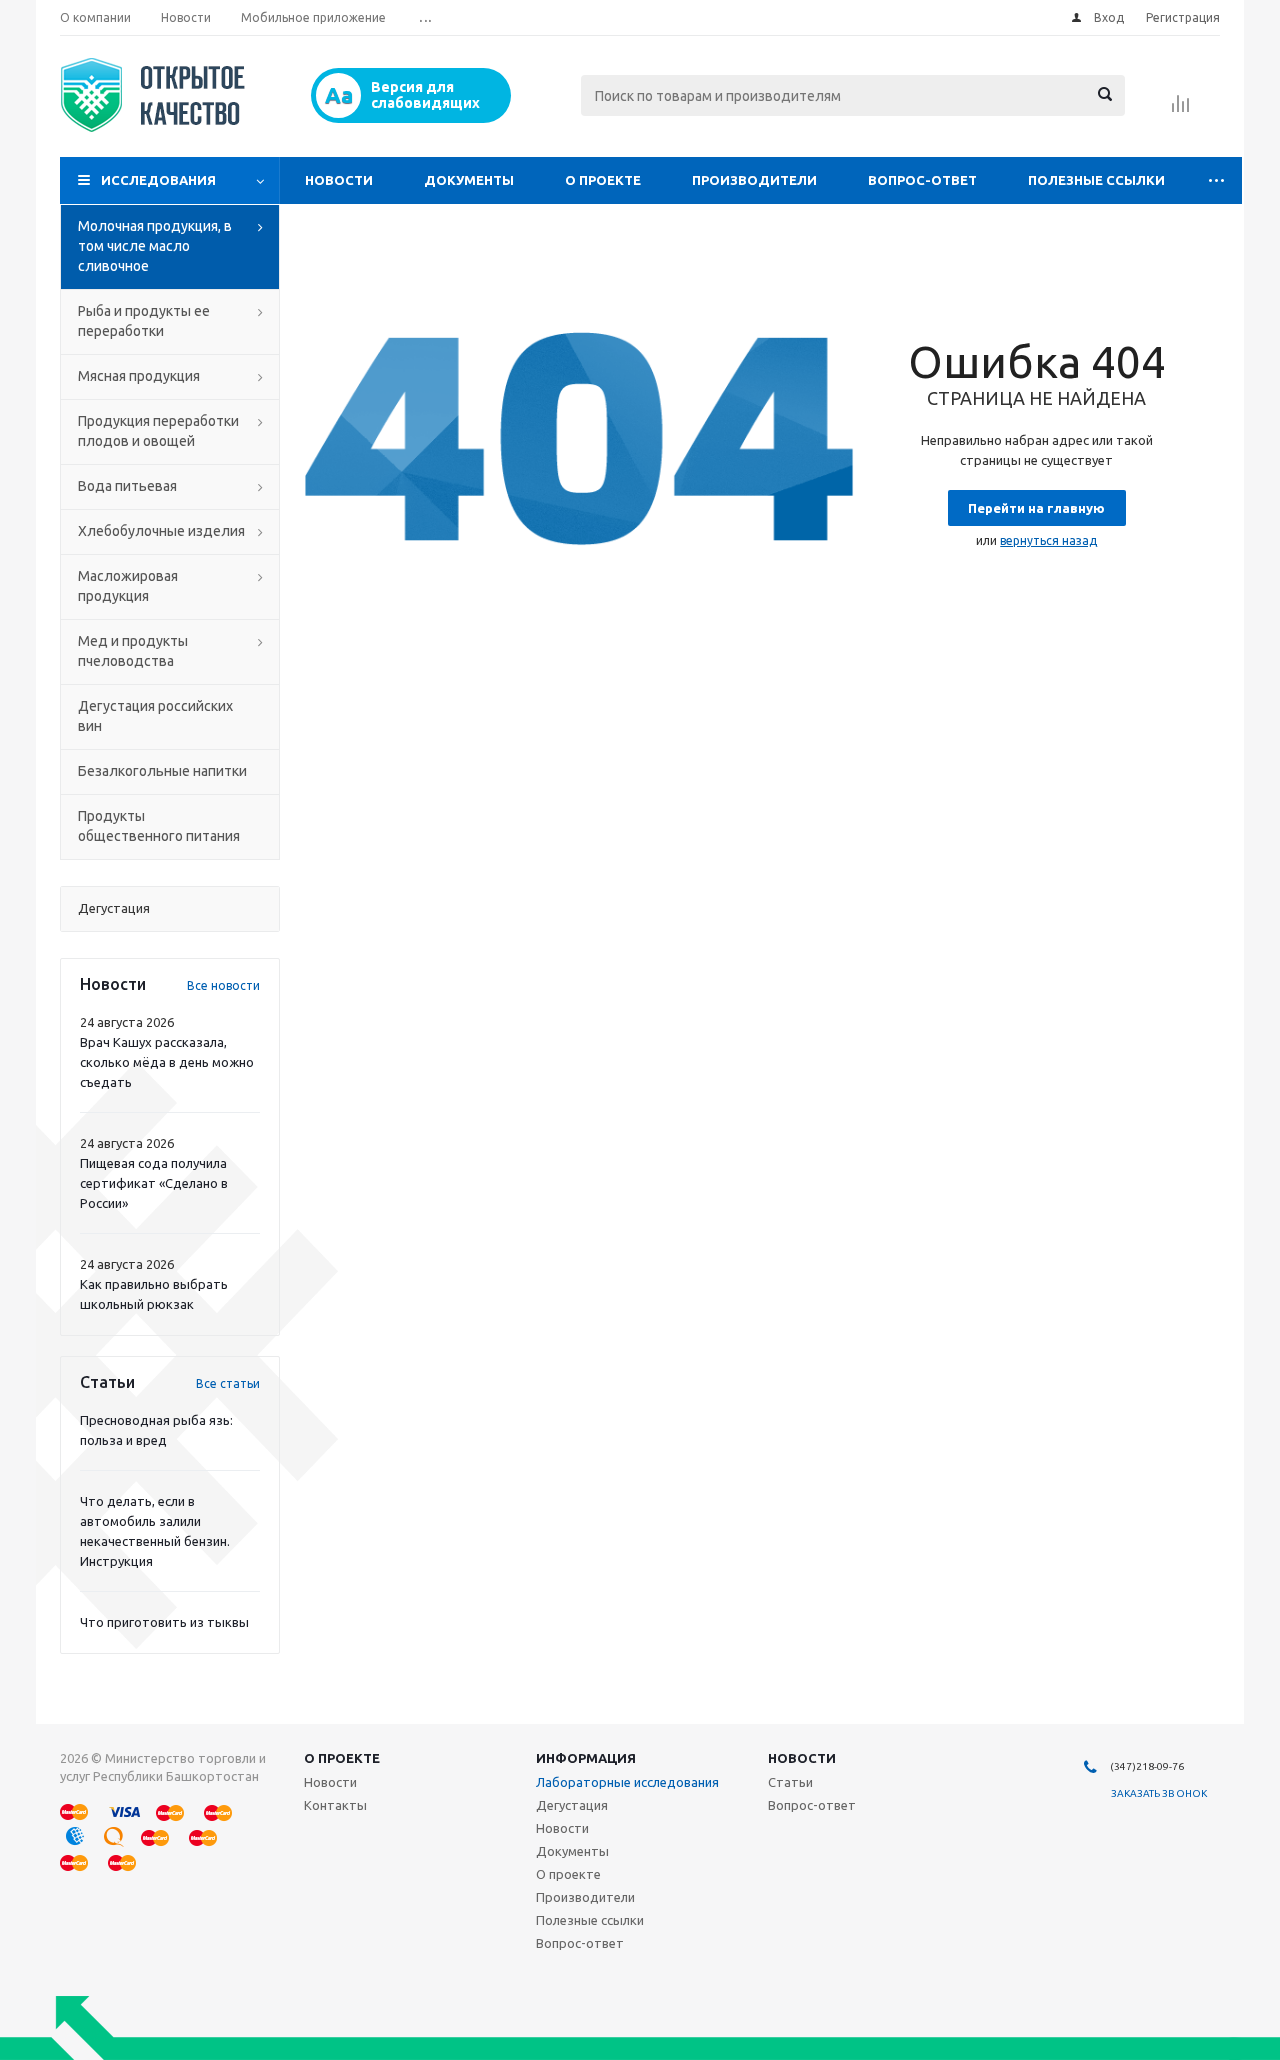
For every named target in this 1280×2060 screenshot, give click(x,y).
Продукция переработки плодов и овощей (158, 431)
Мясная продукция (139, 376)
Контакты (335, 1805)
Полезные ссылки (1096, 180)
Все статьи (228, 1383)
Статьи (790, 1782)
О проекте (603, 180)
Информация (586, 1758)
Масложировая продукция (128, 586)
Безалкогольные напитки (162, 771)
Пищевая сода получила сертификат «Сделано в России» (154, 1183)
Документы (469, 180)
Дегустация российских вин (155, 716)
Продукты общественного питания (159, 826)
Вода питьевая (127, 486)
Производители (754, 180)
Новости (339, 180)
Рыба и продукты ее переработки (144, 321)
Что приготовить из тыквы (164, 1622)
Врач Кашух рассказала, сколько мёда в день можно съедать (167, 1062)
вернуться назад (1048, 540)
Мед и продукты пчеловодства (133, 651)
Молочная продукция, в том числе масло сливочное (155, 246)
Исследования (158, 180)
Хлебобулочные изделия (161, 531)
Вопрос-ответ (922, 180)
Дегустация (572, 1805)
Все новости (223, 985)
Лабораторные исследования (627, 1782)
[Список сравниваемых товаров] (1181, 110)
